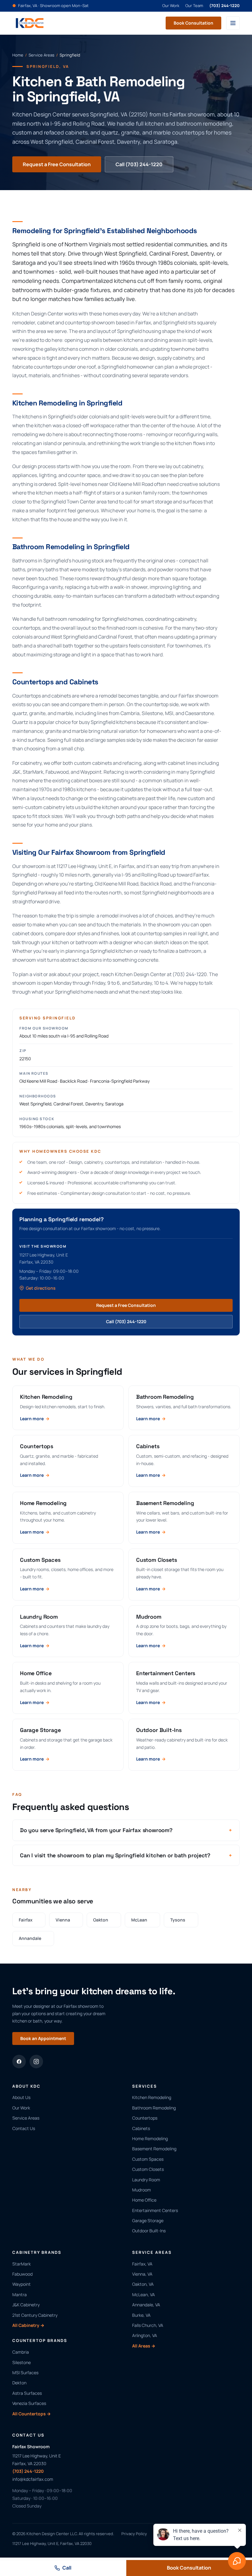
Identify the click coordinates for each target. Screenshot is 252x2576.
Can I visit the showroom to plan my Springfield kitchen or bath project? (126, 1855)
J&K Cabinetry (26, 2305)
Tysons (181, 1920)
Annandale (33, 1938)
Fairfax (29, 1920)
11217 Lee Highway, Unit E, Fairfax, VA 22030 (52, 2543)
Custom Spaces (148, 2159)
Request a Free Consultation (57, 164)
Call (67, 2568)
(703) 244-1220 (224, 6)
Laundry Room (146, 2180)
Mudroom (142, 2190)
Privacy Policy (134, 2534)
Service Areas (41, 55)
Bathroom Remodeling (154, 2108)
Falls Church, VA (148, 2325)
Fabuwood (22, 2274)
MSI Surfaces (25, 2373)
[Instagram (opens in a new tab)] (36, 2062)
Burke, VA (141, 2315)
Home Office (144, 2200)
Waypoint (22, 2284)
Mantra (20, 2295)
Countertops (145, 2118)
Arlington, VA (145, 2335)
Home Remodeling (150, 2138)
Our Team (194, 6)
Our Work (171, 6)
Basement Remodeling (154, 2149)
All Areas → (144, 2346)
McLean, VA (144, 2295)
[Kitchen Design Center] (30, 23)
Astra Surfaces (27, 2393)
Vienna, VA (142, 2274)
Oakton (104, 1920)
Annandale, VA (146, 2305)
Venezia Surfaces (29, 2403)
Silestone (22, 2362)
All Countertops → (31, 2414)
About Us (21, 2097)
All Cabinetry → (28, 2325)
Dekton (19, 2383)
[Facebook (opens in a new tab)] (19, 2062)
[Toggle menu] (233, 23)
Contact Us (24, 2128)
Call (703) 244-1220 (139, 164)
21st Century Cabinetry (35, 2315)
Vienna (66, 1920)
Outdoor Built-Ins (149, 2231)
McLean (142, 1920)
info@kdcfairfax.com (33, 2479)
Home (18, 55)
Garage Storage (148, 2220)
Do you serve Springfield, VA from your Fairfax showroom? (126, 1830)
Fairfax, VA (142, 2264)
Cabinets (141, 2128)
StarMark (22, 2264)
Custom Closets (148, 2169)
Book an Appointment (43, 2038)
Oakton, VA (143, 2284)
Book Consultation (193, 23)
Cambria (21, 2352)
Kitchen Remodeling (152, 2097)
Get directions (41, 1288)
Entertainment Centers (155, 2210)
